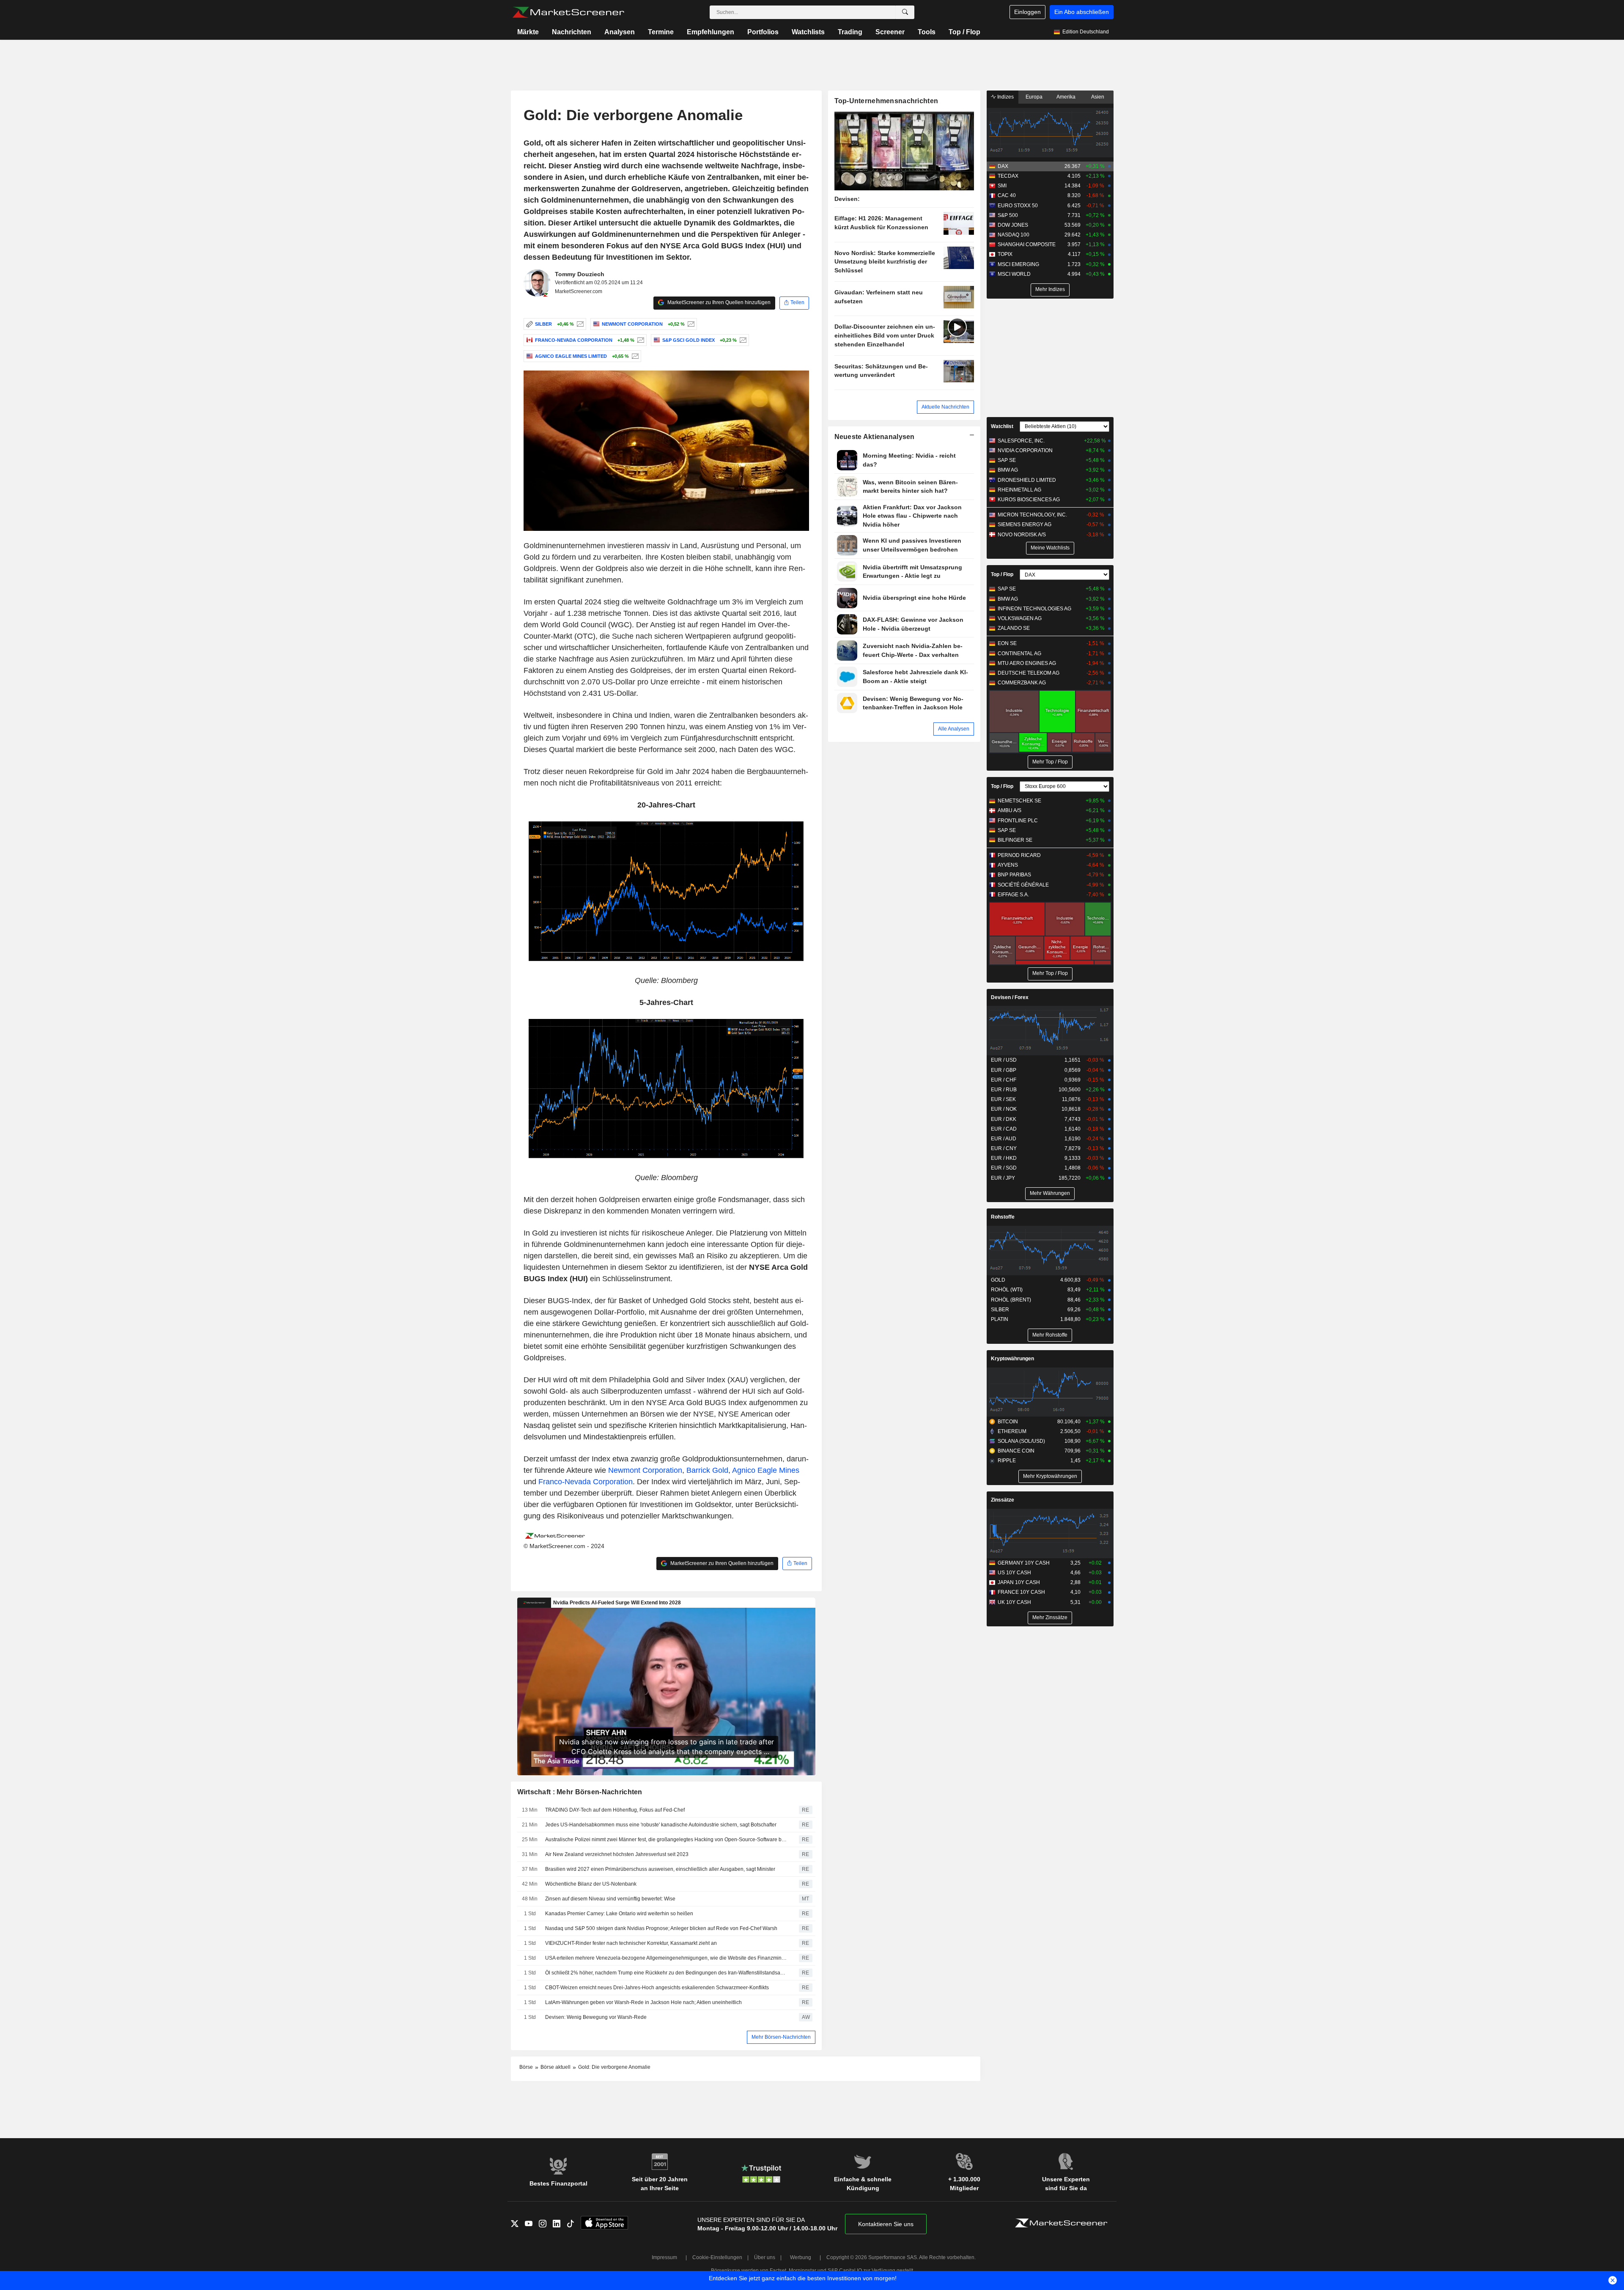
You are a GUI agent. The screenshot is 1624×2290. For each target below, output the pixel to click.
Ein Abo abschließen (1082, 12)
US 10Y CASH (1014, 1573)
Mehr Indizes (1050, 289)
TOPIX (1005, 254)
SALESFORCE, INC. (1021, 441)
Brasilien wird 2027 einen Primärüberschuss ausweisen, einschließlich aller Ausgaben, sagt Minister (660, 1869)
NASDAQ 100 (1014, 235)
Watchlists (808, 32)
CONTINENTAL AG (1019, 654)
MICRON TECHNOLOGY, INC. (1032, 515)
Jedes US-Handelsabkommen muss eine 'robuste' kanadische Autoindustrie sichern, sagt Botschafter (661, 1825)
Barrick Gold (707, 1470)
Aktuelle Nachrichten (945, 407)
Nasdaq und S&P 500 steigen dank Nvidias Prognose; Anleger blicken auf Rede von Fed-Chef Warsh (661, 1928)
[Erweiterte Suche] (905, 12)
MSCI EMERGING (1018, 264)
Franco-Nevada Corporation (586, 1482)
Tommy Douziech (580, 274)
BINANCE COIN (1016, 1451)
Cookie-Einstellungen (717, 2257)
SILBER (1000, 1310)
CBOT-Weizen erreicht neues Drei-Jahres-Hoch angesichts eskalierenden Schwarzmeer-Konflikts (657, 1988)
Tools (927, 32)
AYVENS (1008, 865)
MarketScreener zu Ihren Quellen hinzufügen (718, 302)
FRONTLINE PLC (1018, 821)
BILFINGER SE (1015, 840)
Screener (890, 32)
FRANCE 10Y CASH (1021, 1592)
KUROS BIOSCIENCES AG (1029, 500)
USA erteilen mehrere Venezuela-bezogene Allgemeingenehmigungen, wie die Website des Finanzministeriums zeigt (666, 1958)
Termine (661, 32)
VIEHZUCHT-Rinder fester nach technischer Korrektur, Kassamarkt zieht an (631, 1943)
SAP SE (1007, 460)
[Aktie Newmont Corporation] (690, 324)
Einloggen (1027, 12)
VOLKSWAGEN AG (1020, 618)
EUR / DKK (1004, 1119)
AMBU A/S (1010, 810)
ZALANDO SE (1014, 628)
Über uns (765, 2257)
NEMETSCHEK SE (1019, 801)
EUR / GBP (1004, 1070)
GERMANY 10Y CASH (1024, 1563)
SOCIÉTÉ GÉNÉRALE (1023, 885)
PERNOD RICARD (1019, 855)
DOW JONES (1013, 225)
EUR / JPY (1003, 1178)
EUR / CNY (1004, 1148)
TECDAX (1008, 176)
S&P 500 (1008, 215)
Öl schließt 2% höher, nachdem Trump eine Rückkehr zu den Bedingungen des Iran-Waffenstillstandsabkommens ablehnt (666, 1973)
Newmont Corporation (645, 1470)
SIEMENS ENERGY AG (1025, 524)
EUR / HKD (1004, 1158)
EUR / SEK (1003, 1099)
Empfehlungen (710, 32)
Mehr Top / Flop (1050, 762)
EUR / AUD (1004, 1139)
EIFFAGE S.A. (1013, 895)
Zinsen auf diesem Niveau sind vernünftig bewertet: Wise (610, 1899)
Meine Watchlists (1050, 548)
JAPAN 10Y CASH (1019, 1582)
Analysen (620, 32)
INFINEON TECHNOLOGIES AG (1034, 609)
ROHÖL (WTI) (1007, 1290)
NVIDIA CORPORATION (1025, 450)
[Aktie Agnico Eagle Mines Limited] (634, 356)
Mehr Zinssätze (1050, 1617)
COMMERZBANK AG (1022, 683)
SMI (1002, 186)
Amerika (1066, 97)
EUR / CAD (1004, 1129)
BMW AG (1008, 470)
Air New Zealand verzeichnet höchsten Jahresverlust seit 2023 (617, 1854)
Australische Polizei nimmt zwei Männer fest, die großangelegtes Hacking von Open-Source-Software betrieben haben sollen (666, 1840)
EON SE (1007, 643)
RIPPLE (1007, 1461)
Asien (1098, 97)
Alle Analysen (954, 729)
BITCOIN (1008, 1422)
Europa (1034, 97)
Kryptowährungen (1012, 1359)
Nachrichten (572, 32)
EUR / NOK (1004, 1109)
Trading (850, 32)
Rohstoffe (1003, 1217)
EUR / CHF (1004, 1080)
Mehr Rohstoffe (1050, 1335)
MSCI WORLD (1014, 274)
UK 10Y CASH (1014, 1602)
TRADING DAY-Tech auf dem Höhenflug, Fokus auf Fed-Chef (615, 1810)
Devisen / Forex (1010, 997)
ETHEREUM (1012, 1431)
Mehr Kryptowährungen (1050, 1476)
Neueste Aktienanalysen (875, 437)
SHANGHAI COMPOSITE (1027, 244)
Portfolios (763, 32)
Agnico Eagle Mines (766, 1470)
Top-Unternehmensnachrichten (886, 101)
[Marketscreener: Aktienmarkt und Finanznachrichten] (568, 12)
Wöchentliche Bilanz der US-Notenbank (591, 1884)
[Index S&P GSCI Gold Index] (742, 340)
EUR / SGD (1004, 1168)
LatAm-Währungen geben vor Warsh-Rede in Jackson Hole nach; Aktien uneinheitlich (643, 2002)
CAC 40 (1007, 195)
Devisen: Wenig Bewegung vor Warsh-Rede (596, 2017)
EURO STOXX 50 (1018, 206)
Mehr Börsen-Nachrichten (781, 2037)
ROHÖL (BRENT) (1011, 1300)
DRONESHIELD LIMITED (1027, 480)
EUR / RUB (1004, 1090)
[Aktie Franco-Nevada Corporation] (640, 340)
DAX (1003, 166)
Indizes (1005, 97)
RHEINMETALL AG (1019, 490)
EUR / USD (1004, 1060)
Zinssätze (1003, 1500)
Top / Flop (964, 32)
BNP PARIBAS (1014, 875)
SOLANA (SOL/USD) (1021, 1441)
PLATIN (1000, 1319)
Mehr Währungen (1050, 1193)
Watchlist (1002, 426)
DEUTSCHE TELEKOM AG (1029, 673)
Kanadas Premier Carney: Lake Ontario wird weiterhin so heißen (619, 1914)
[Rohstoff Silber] (579, 324)
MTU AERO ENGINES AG (1027, 663)
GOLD (998, 1280)
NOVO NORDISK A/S (1022, 535)
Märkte (528, 32)
